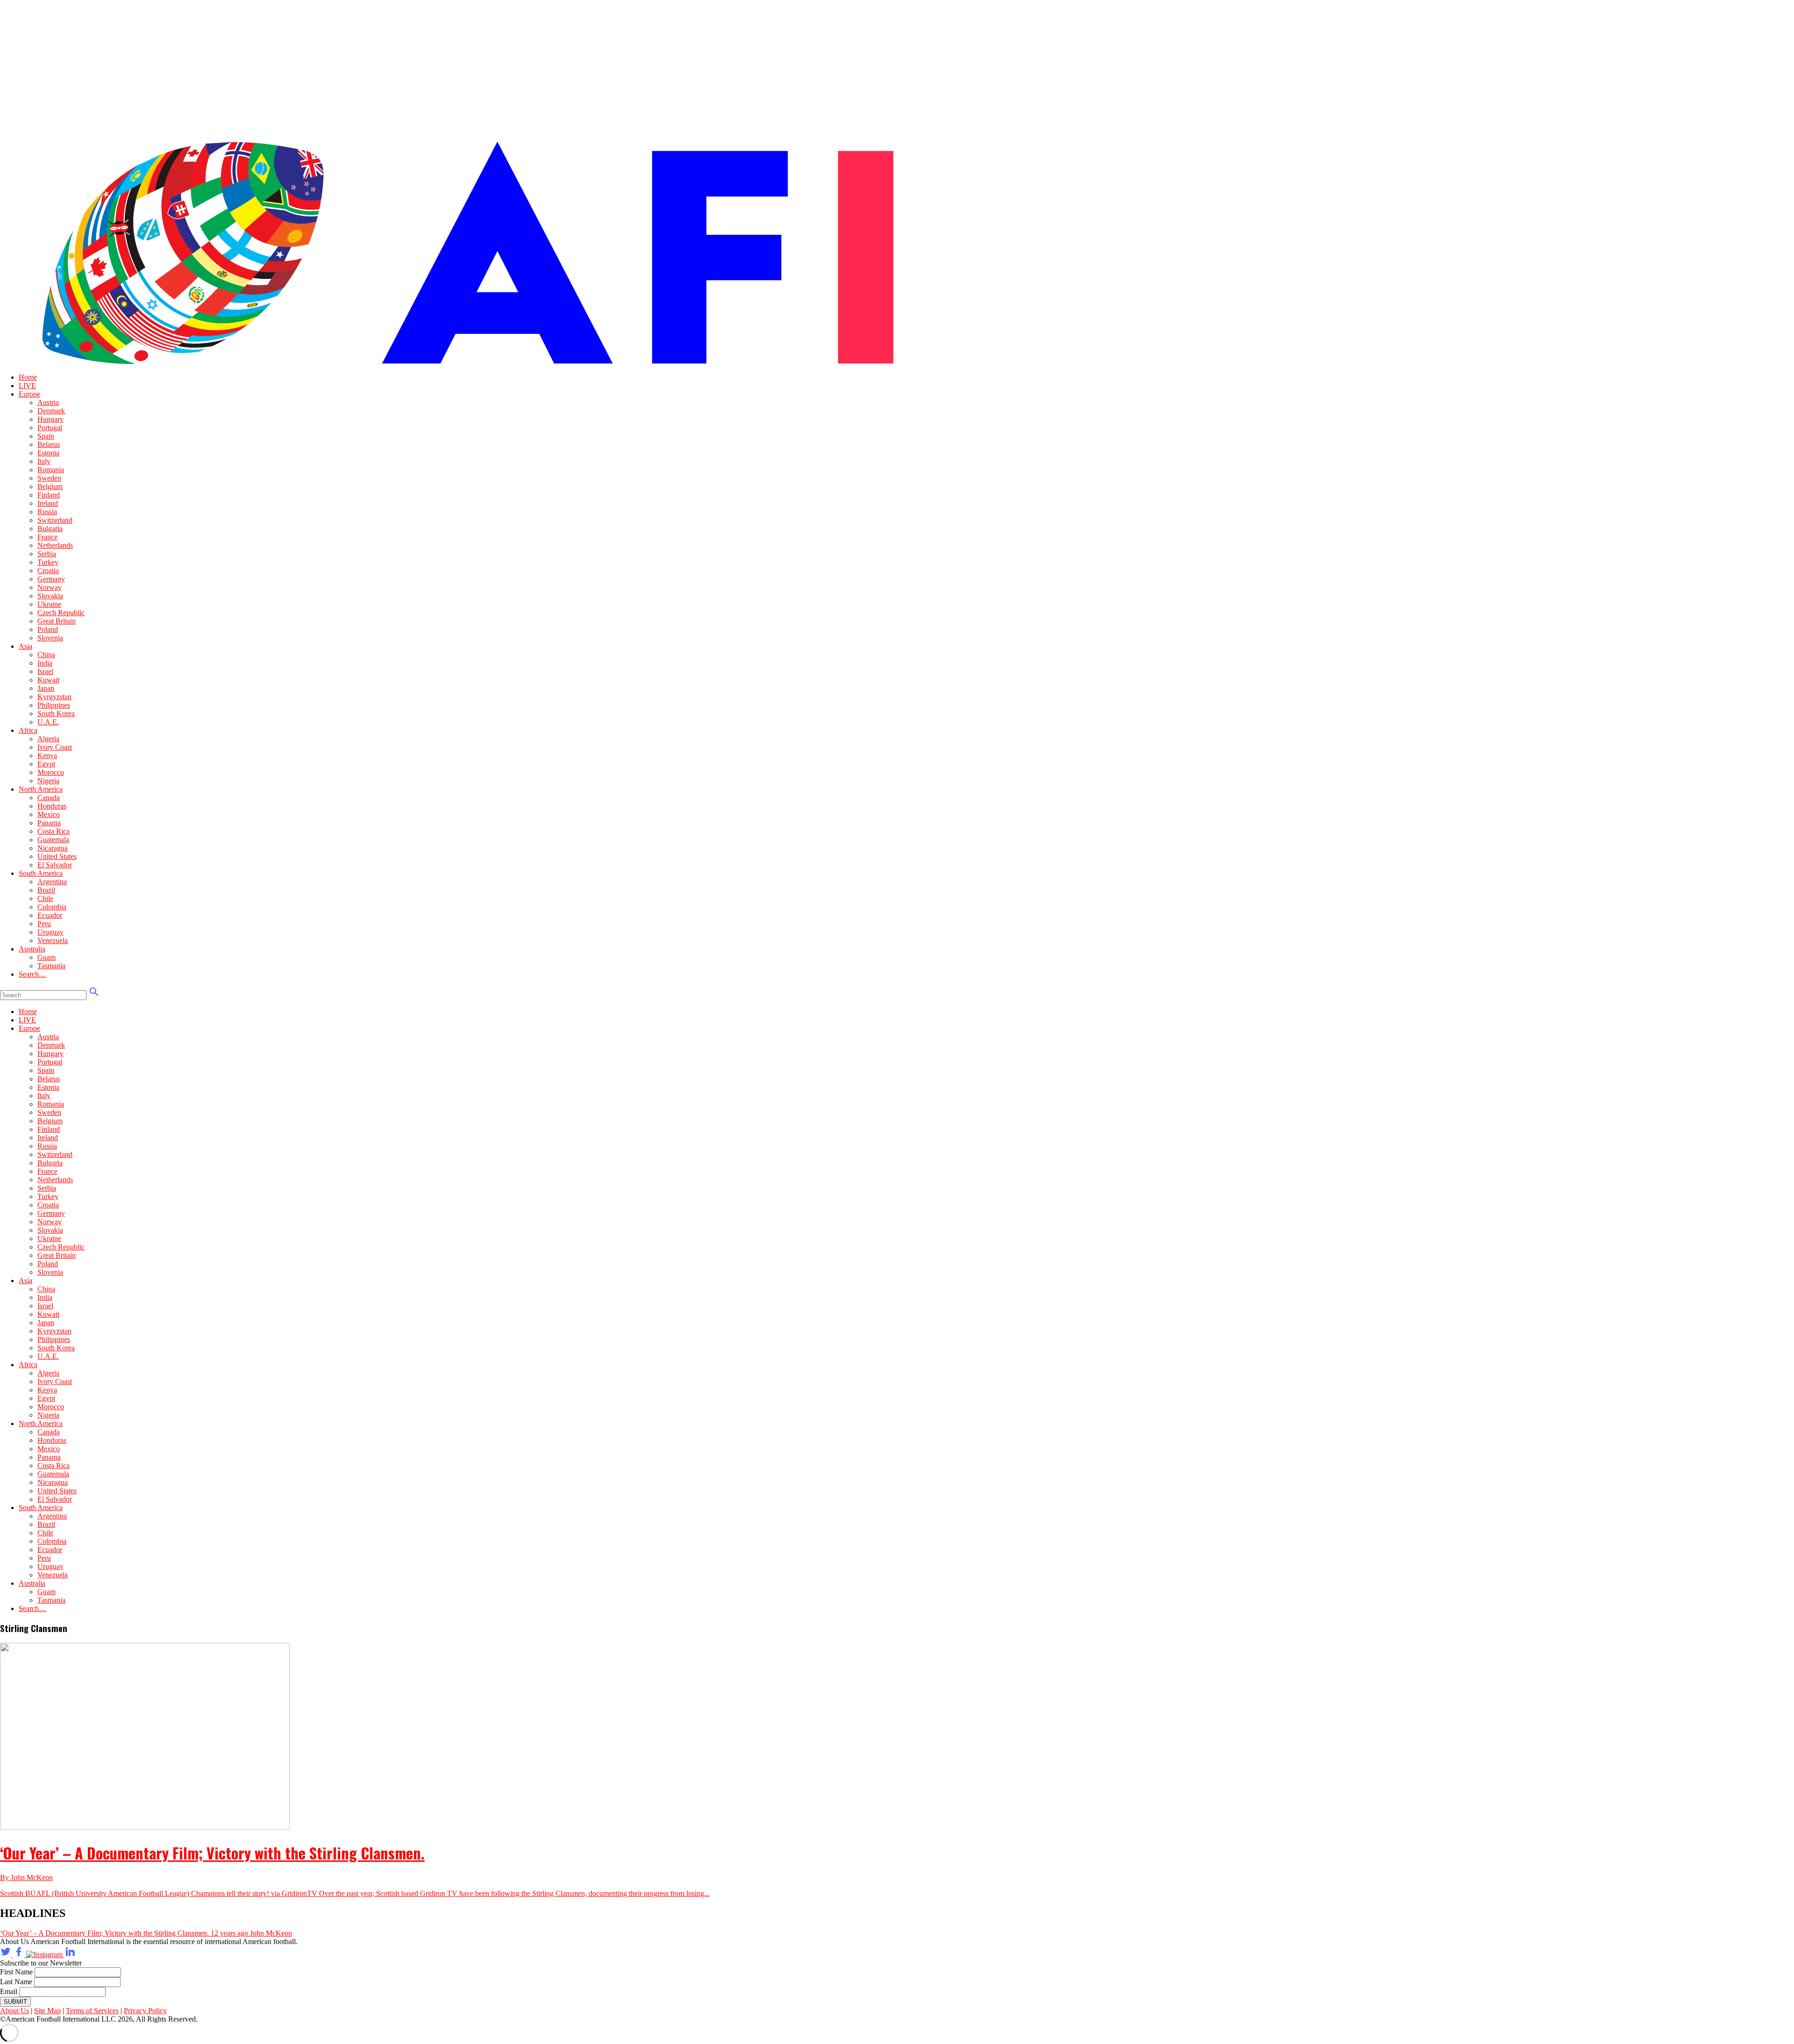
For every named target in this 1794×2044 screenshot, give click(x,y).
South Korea (56, 713)
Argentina (52, 882)
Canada (49, 798)
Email (9, 1991)
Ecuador (50, 915)
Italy (44, 461)
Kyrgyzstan (54, 697)
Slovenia (50, 638)
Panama (49, 823)
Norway (50, 587)
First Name (16, 1972)
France (47, 537)
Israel (45, 671)
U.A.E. (48, 722)
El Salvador (55, 865)
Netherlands (55, 545)
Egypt (46, 764)
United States (57, 856)
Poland (48, 629)
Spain (46, 436)
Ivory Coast (55, 747)
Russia (47, 512)
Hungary (50, 419)
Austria (48, 402)
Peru (44, 924)
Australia (32, 949)
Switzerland (55, 520)
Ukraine (49, 604)
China (46, 655)
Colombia (52, 907)
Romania (51, 470)
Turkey (48, 562)
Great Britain (57, 621)
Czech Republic (61, 613)
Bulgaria (50, 529)
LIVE (27, 386)
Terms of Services (92, 2011)
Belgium (50, 486)
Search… (32, 974)
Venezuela (53, 940)
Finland (49, 495)
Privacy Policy (145, 2011)
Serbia (47, 554)
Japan (46, 688)
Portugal (50, 428)
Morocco (51, 772)
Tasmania (51, 966)
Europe (29, 394)
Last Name (16, 1982)
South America (41, 873)
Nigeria (48, 781)
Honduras (52, 806)
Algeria (48, 739)
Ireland (48, 503)
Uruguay (50, 932)
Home (28, 377)
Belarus (49, 444)
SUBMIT (15, 2002)
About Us (14, 2011)
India (45, 663)
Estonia (48, 453)
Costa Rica (53, 831)
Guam (46, 957)
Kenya (47, 756)
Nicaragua (53, 848)
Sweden (49, 478)
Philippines (54, 705)
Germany (51, 579)
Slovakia (50, 596)
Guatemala (53, 840)
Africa (28, 730)
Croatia (48, 571)
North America (41, 789)
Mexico (49, 814)
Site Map (47, 2011)
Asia (25, 646)
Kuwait (48, 680)
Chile (45, 898)
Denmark (51, 411)
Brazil (46, 890)
